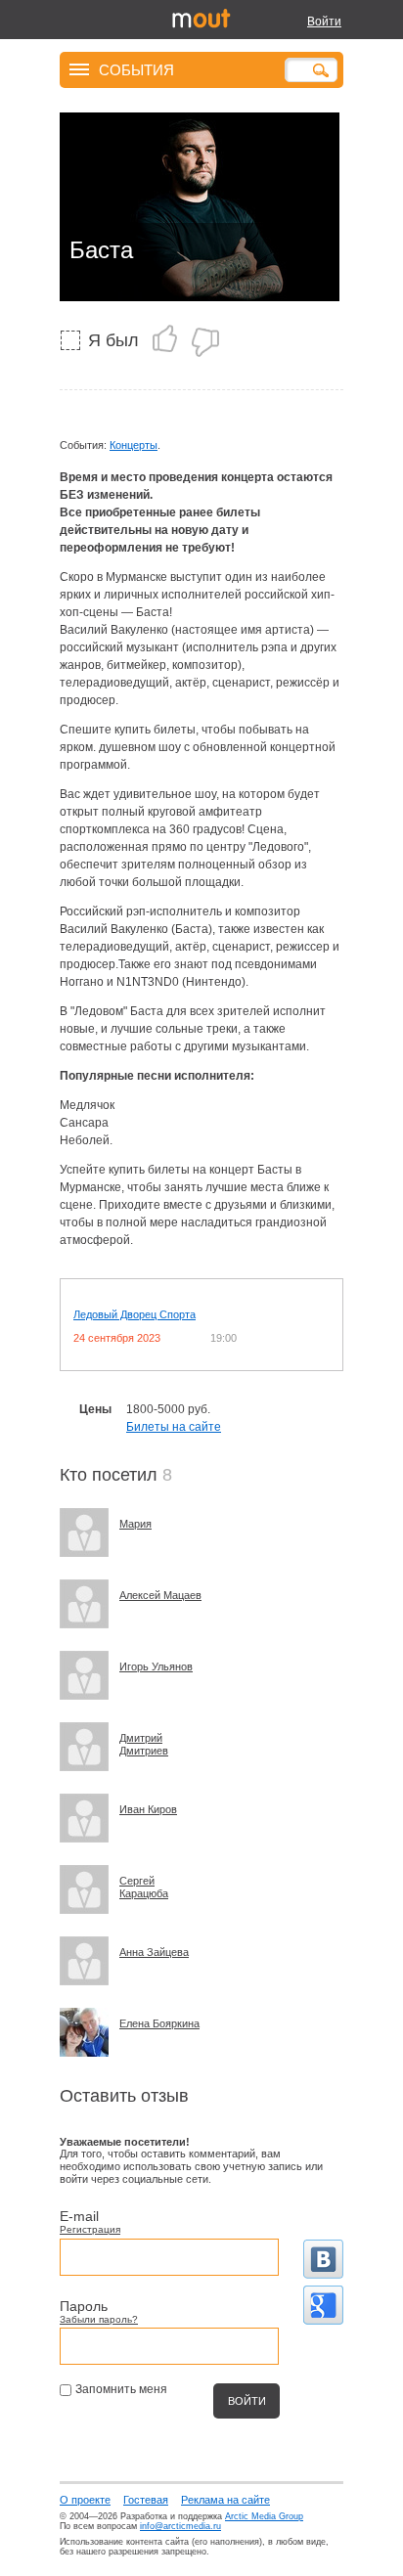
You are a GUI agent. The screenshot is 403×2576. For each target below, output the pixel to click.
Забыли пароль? (99, 2319)
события (136, 69)
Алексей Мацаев (160, 1595)
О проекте (85, 2500)
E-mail (79, 2216)
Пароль (84, 2306)
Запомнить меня (121, 2389)
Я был (113, 340)
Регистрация (90, 2229)
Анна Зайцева (154, 1952)
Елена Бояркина (159, 2023)
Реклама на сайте (225, 2500)
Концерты (134, 445)
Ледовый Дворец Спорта (134, 1314)
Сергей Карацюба (144, 1887)
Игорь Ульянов (156, 1666)
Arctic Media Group (264, 2516)
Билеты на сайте (174, 1427)
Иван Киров (148, 1809)
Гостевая (146, 2500)
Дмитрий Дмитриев (144, 1744)
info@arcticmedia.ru (180, 2526)
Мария (135, 1524)
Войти (324, 22)
